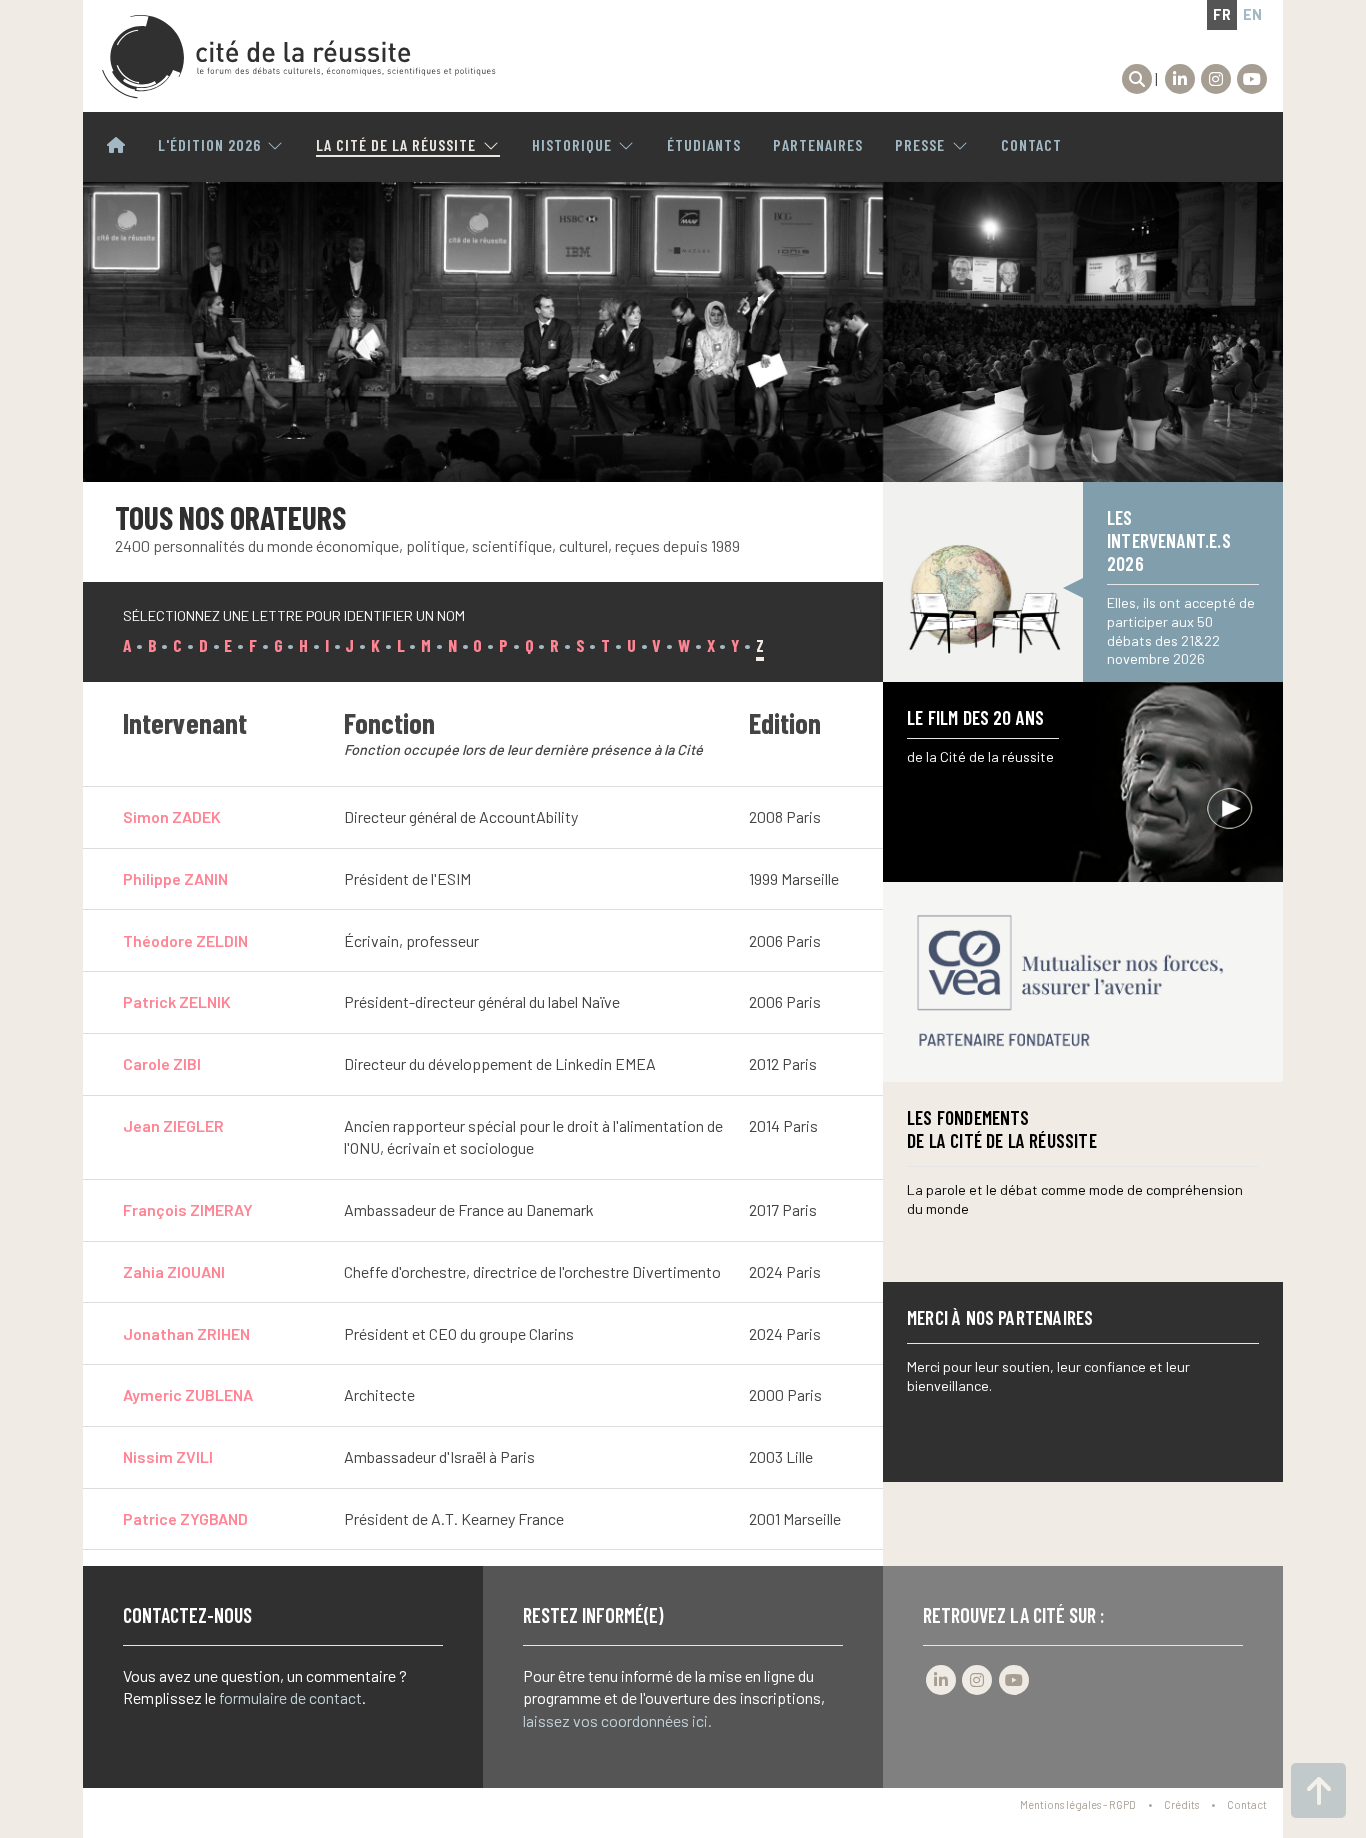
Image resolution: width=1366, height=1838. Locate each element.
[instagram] (1216, 79)
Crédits (1181, 1804)
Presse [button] (920, 145)
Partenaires (818, 145)
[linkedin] (1180, 79)
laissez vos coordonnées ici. (617, 1720)
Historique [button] (572, 145)
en (1252, 14)
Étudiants (704, 145)
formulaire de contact (290, 1697)
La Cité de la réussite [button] (396, 145)
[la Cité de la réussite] (299, 56)
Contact (1031, 145)
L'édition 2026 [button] (209, 145)
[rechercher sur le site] (1137, 79)
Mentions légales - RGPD (1078, 1804)
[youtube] (1252, 79)
